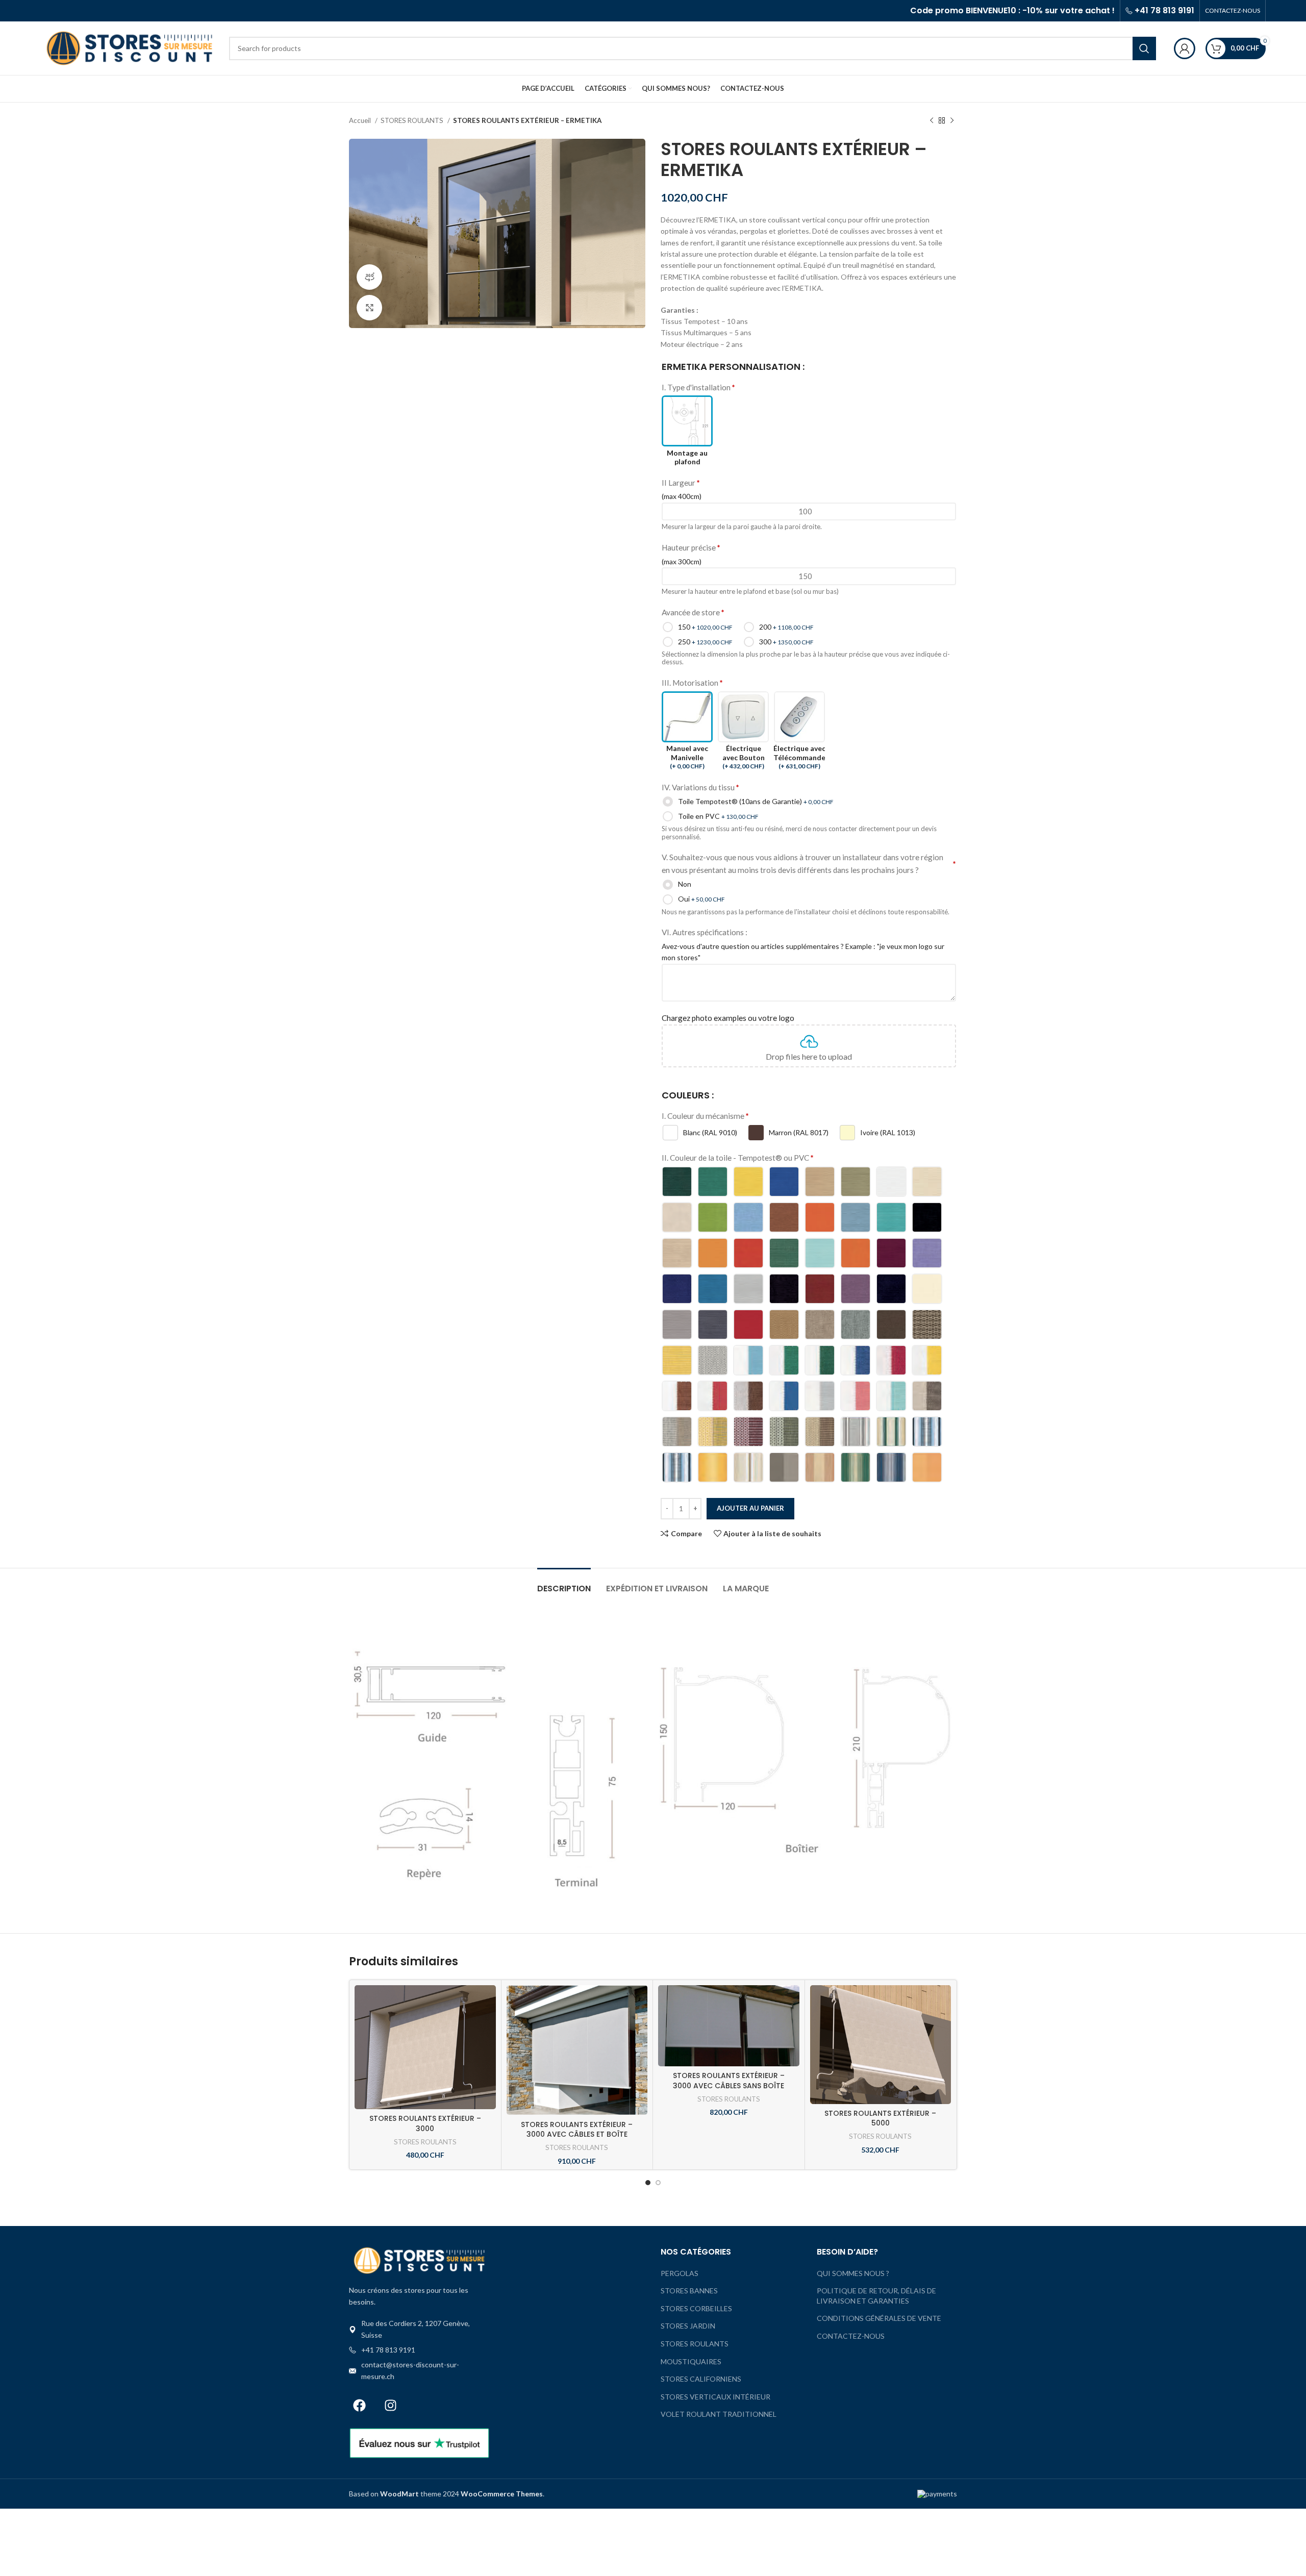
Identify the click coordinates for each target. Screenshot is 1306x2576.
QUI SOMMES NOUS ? (853, 2273)
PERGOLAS (680, 2273)
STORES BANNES (689, 2291)
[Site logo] (130, 47)
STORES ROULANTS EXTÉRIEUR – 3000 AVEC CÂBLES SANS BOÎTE (729, 2081)
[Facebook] (359, 2405)
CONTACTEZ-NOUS (851, 2336)
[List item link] (419, 2350)
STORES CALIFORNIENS (701, 2379)
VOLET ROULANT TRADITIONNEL (719, 2414)
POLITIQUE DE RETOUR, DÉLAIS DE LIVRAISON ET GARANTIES (876, 2296)
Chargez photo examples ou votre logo (728, 1018)
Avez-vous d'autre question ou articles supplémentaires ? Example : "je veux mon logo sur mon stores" (803, 952)
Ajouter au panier (750, 1508)
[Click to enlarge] (369, 308)
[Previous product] (932, 121)
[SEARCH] (1144, 48)
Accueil (361, 120)
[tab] (564, 1583)
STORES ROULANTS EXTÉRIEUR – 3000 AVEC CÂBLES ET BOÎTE (577, 2130)
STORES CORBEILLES (696, 2308)
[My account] (1185, 48)
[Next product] (952, 121)
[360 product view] (369, 277)
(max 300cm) (682, 561)
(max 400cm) (682, 496)
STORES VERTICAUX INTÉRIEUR (715, 2397)
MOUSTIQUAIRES (691, 2361)
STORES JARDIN (688, 2326)
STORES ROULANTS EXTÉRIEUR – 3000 (425, 2123)
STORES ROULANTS (413, 120)
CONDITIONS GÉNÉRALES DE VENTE (879, 2318)
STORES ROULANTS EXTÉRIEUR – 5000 (880, 2118)
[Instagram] (390, 2405)
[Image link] (419, 2259)
